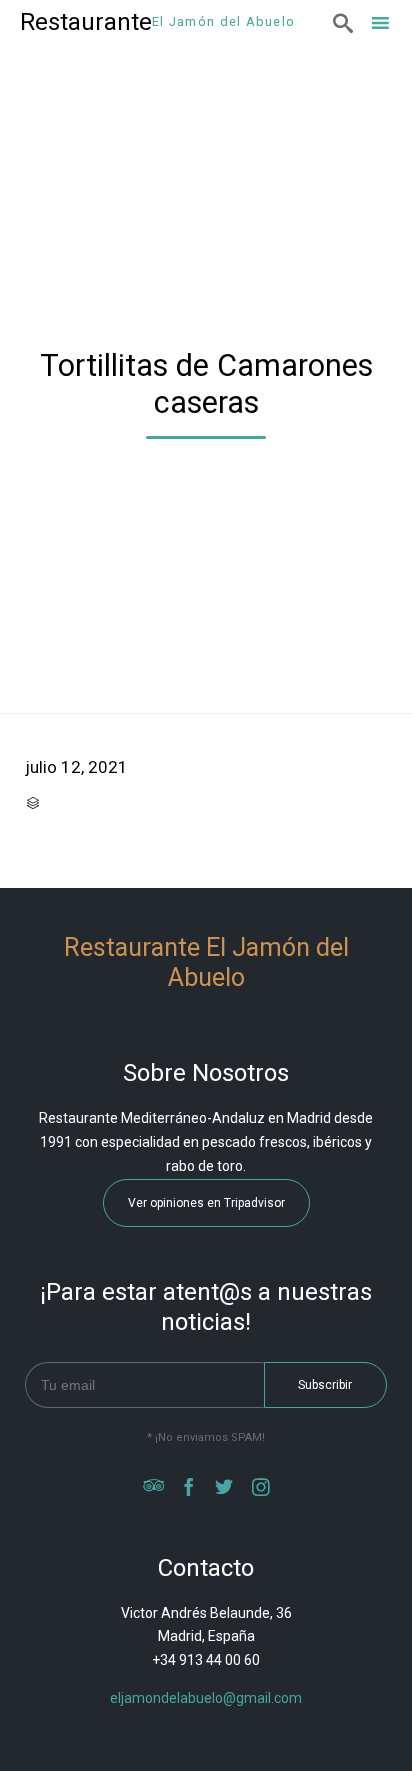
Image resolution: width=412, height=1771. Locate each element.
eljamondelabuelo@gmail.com (206, 1698)
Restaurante (86, 22)
